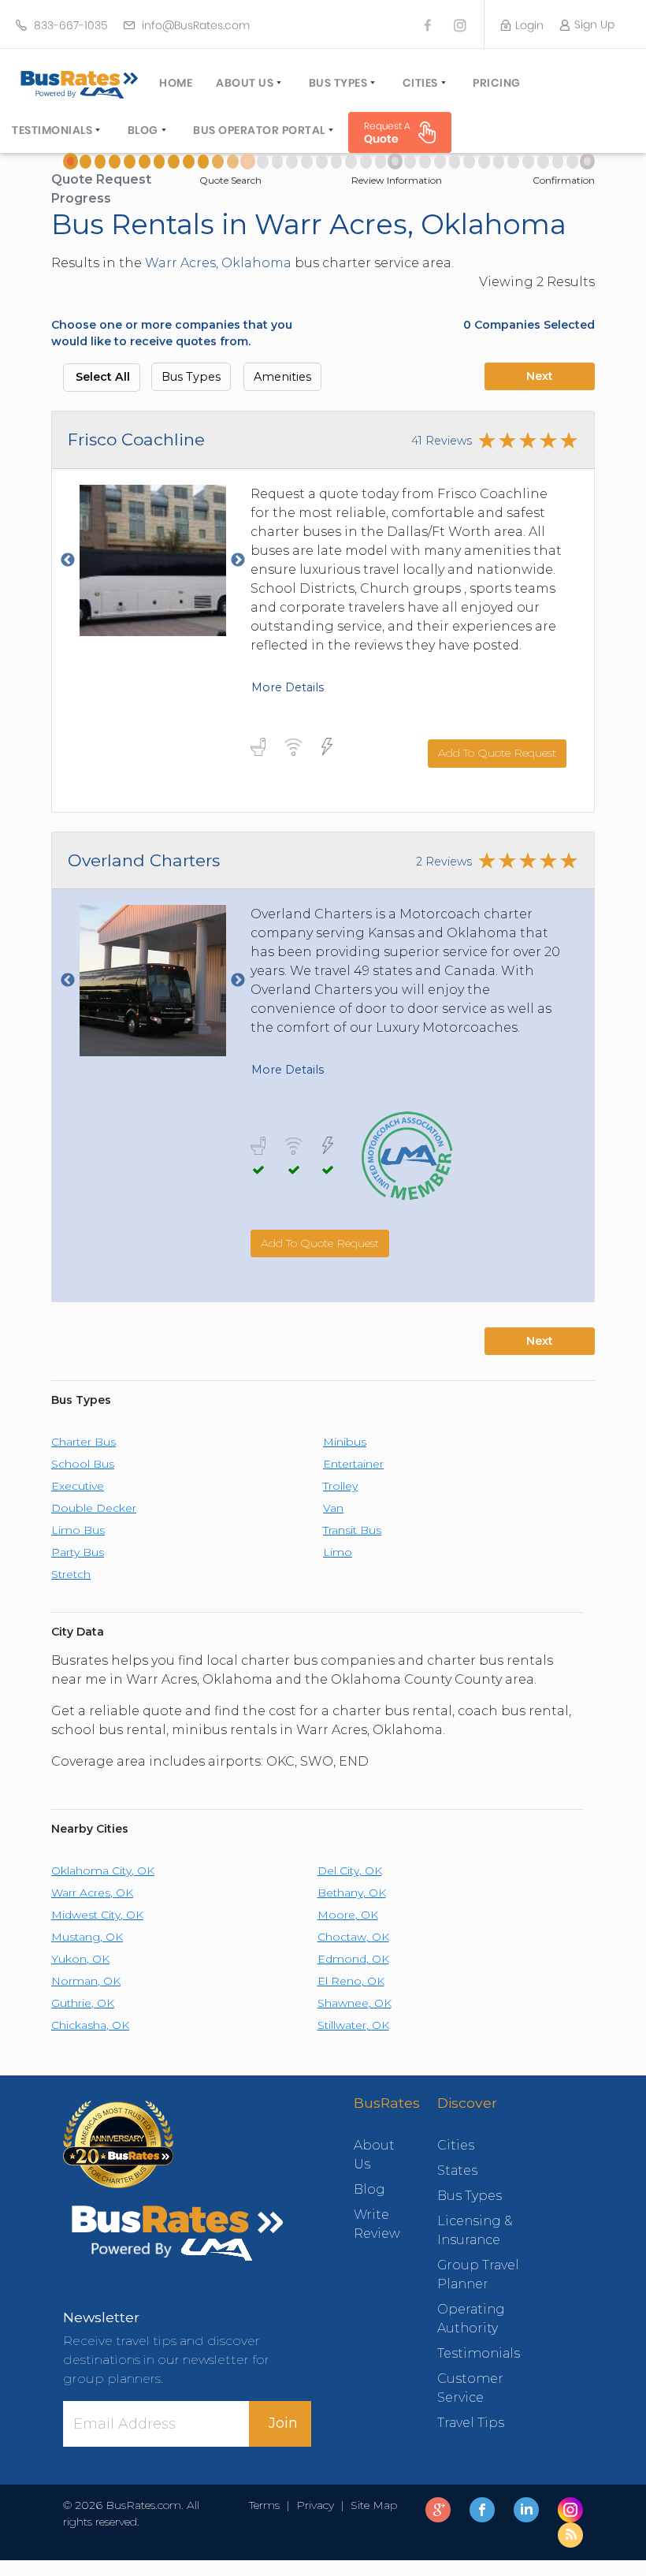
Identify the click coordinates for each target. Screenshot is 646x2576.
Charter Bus (84, 1442)
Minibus (345, 1442)
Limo (338, 1552)
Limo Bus (78, 1530)
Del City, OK (350, 1871)
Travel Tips (471, 2423)
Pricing (497, 83)
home (176, 83)
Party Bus (78, 1552)
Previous (68, 560)
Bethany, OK (352, 1893)
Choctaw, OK (353, 1937)
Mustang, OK (87, 1937)
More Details (288, 687)
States (457, 2170)
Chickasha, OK (90, 2025)
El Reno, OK (351, 1981)
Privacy (315, 2505)
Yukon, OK (80, 1959)
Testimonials (52, 130)
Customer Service (470, 2388)
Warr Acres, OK (92, 1893)
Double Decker (94, 1508)
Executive (78, 1486)
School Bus (83, 1464)
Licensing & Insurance (475, 2230)
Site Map (371, 2505)
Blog (143, 130)
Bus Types (338, 83)
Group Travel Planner (478, 2274)
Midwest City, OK (97, 1915)
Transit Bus (352, 1530)
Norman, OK (86, 1981)
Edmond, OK (353, 1959)
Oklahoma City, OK (103, 1871)
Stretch (71, 1574)
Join (283, 2423)
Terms (267, 2505)
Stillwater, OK (353, 2025)
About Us (245, 83)
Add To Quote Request (497, 753)
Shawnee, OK (355, 2003)
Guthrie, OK (83, 2003)
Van (333, 1508)
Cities (420, 83)
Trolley (340, 1486)
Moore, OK (348, 1915)
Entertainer (353, 1464)
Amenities (282, 377)
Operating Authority (471, 2319)
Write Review (372, 2224)
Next (540, 376)
